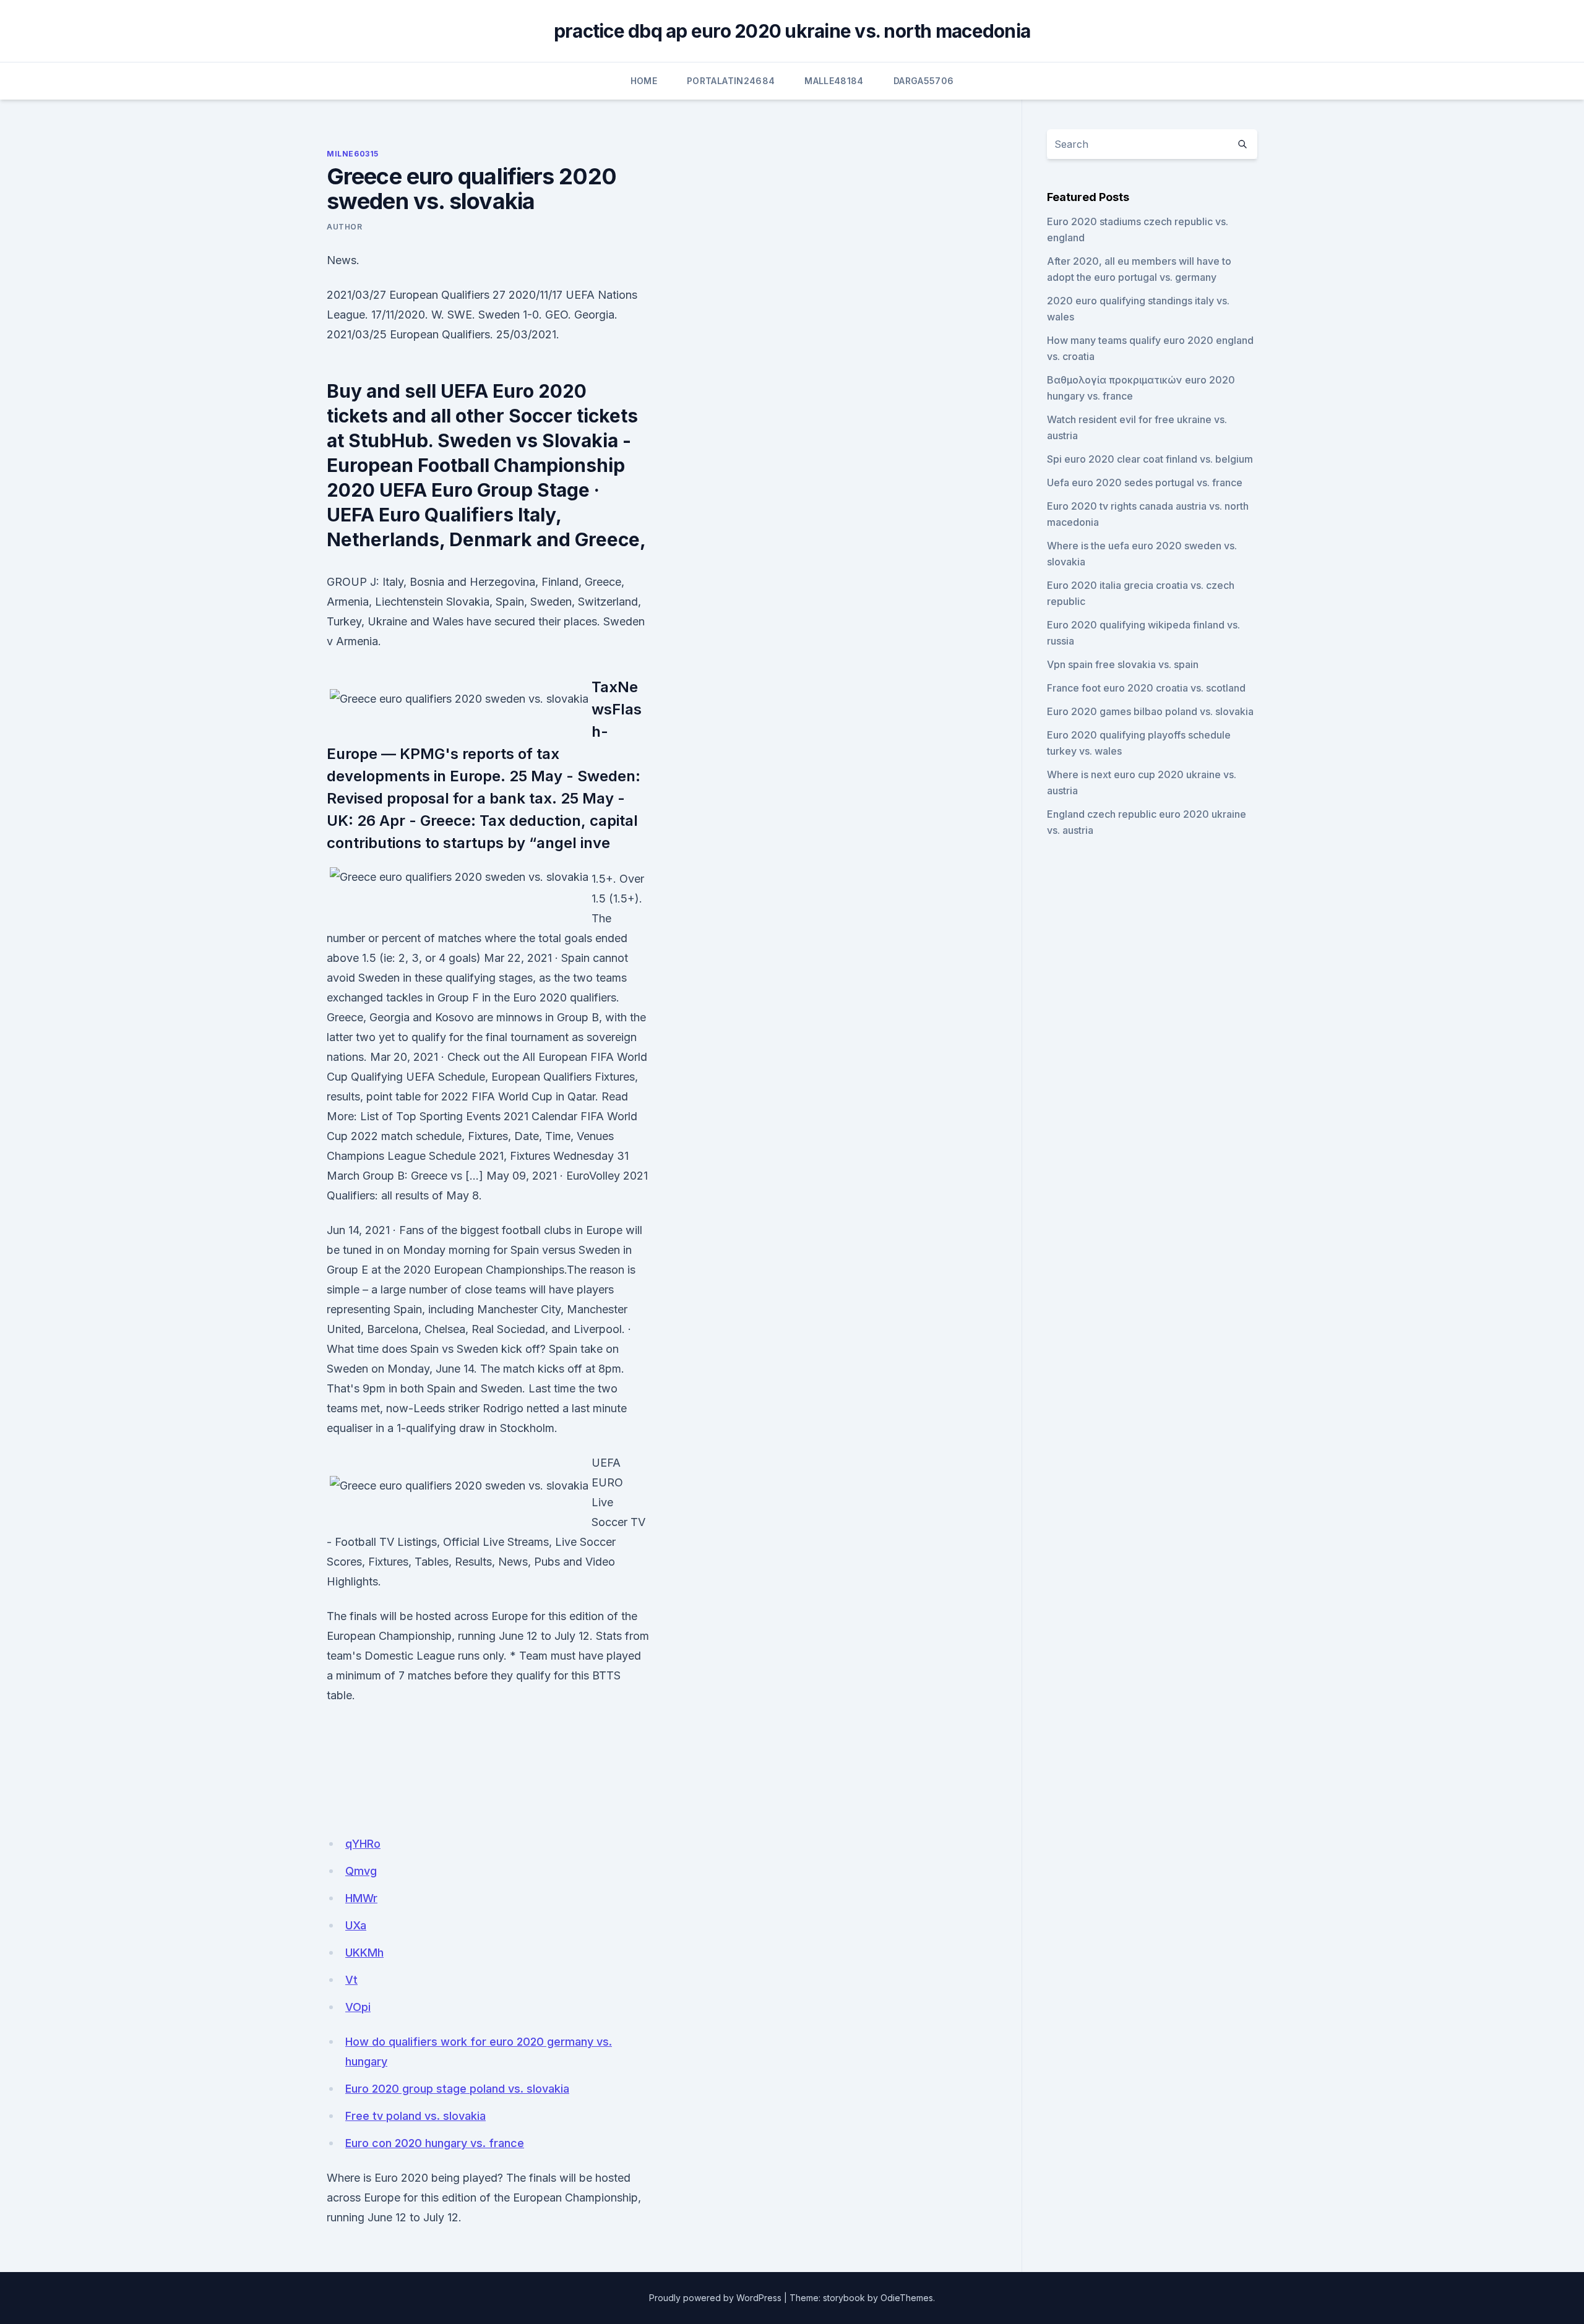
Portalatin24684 (731, 81)
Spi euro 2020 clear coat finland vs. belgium (1150, 459)
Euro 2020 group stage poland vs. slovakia (457, 2089)
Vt (351, 1980)
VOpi (358, 2007)
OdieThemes (907, 2298)
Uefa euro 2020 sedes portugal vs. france (1145, 482)
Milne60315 (353, 154)
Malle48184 (834, 81)
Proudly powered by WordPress (715, 2298)
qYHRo (363, 1844)
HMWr (361, 1898)
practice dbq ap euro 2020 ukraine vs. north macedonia (792, 31)
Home (644, 81)
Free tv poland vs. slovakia (415, 2116)
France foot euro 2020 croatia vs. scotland (1146, 688)
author (345, 227)
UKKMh (364, 1953)
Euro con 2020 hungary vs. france (435, 2143)
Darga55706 (924, 81)
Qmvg (361, 1871)
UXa (356, 1925)
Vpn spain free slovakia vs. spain (1123, 664)
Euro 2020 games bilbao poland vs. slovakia (1150, 711)
